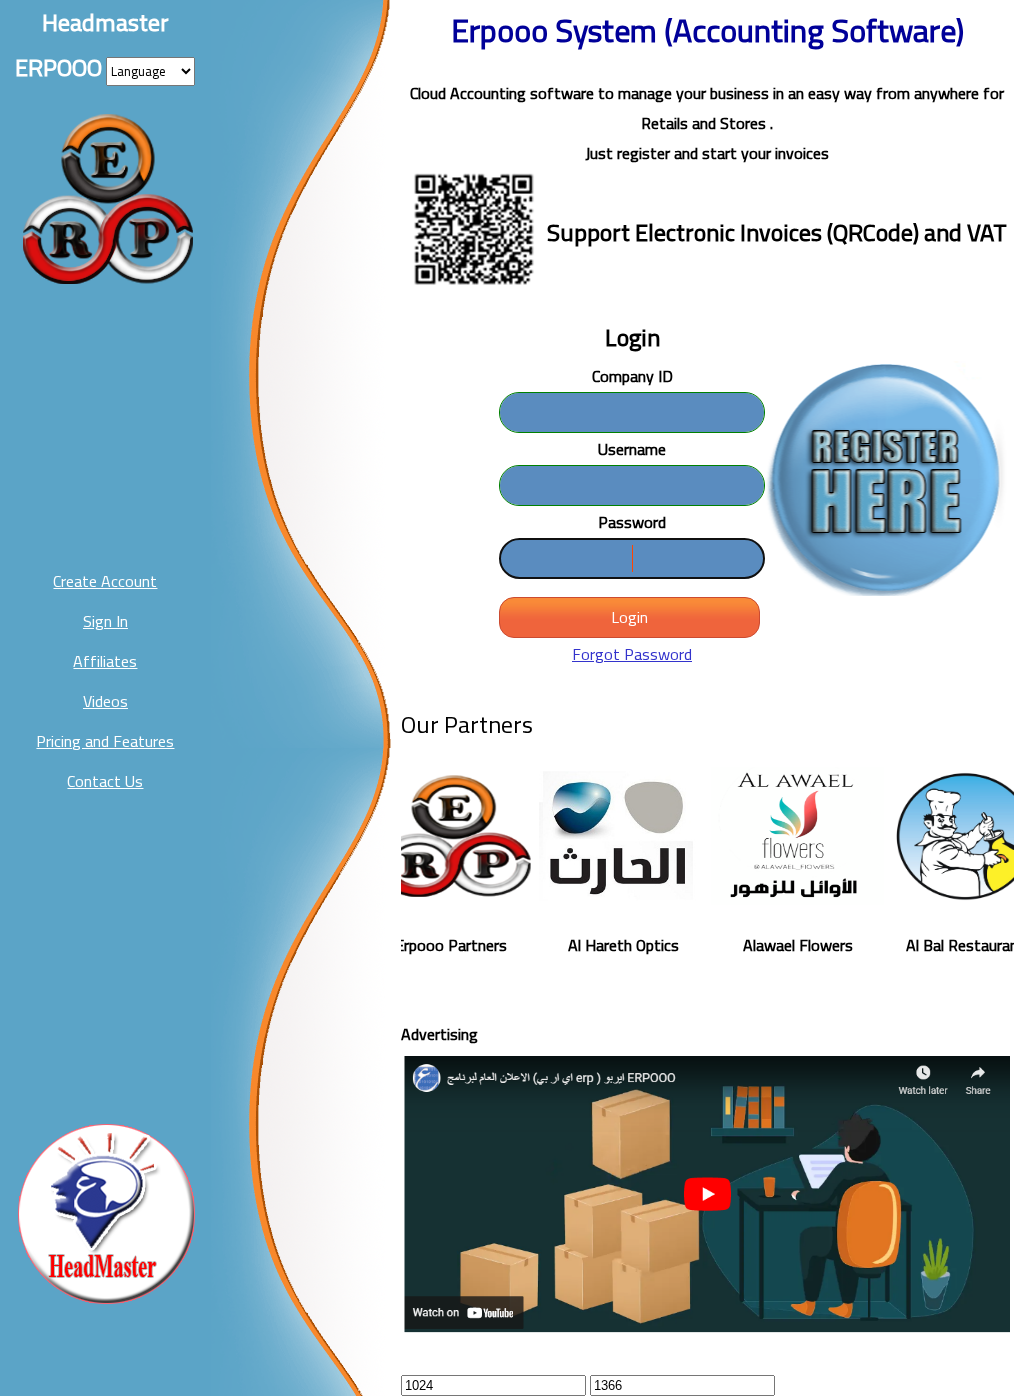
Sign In (105, 621)
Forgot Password (632, 654)
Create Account (105, 581)
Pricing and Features (105, 741)
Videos (105, 701)
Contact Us (105, 781)
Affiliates (105, 661)
